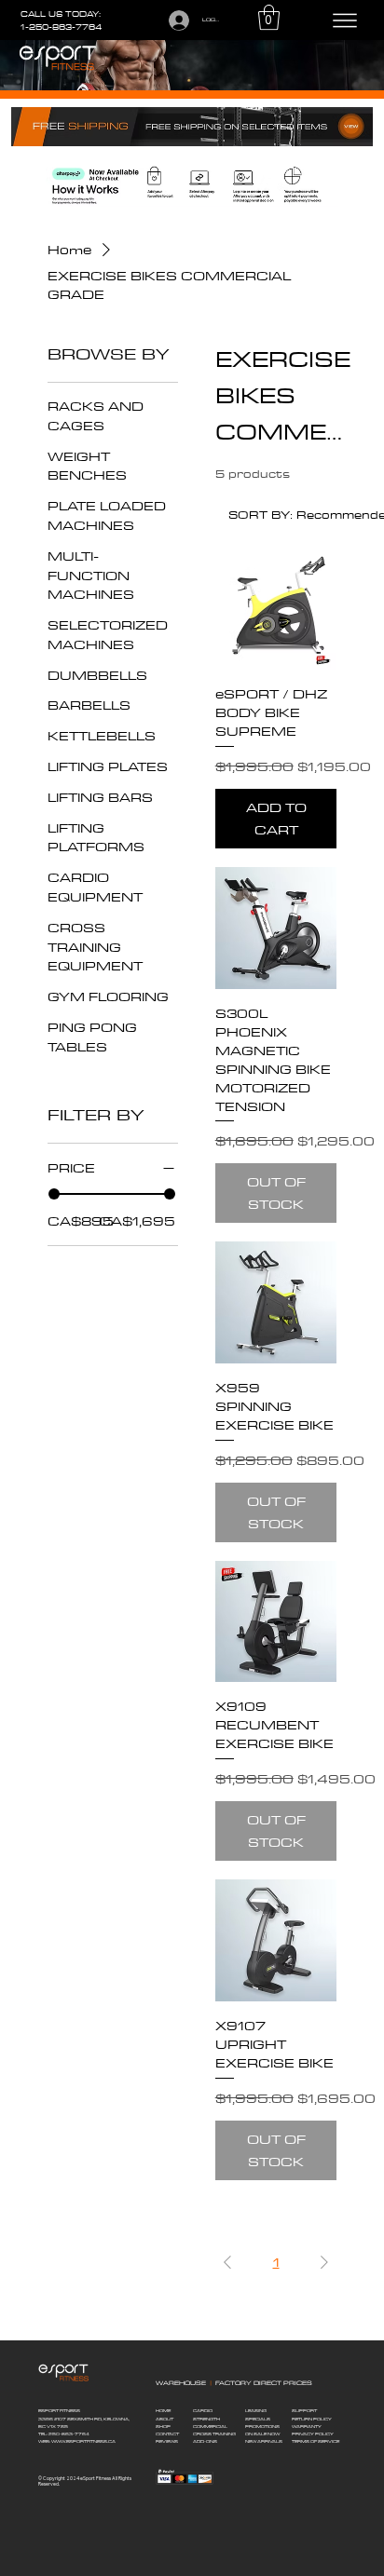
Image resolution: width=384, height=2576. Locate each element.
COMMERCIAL (210, 2427)
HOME (163, 2411)
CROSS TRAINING (214, 2434)
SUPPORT (304, 2411)
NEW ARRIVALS (264, 2441)
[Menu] (345, 20)
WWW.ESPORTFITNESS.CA (83, 2441)
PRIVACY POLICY (313, 2434)
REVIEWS (167, 2441)
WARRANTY (307, 2427)
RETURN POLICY (312, 2419)
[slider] (54, 1194)
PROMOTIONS (262, 2427)
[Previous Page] (227, 2262)
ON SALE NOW (262, 2434)
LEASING (256, 2411)
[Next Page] (324, 2262)
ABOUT (165, 2419)
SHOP (163, 2427)
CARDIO (203, 2411)
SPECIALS (258, 2419)
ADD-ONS (205, 2441)
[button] (269, 17)
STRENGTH (206, 2419)
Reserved (48, 2484)
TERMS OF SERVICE (315, 2441)
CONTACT (167, 2434)
